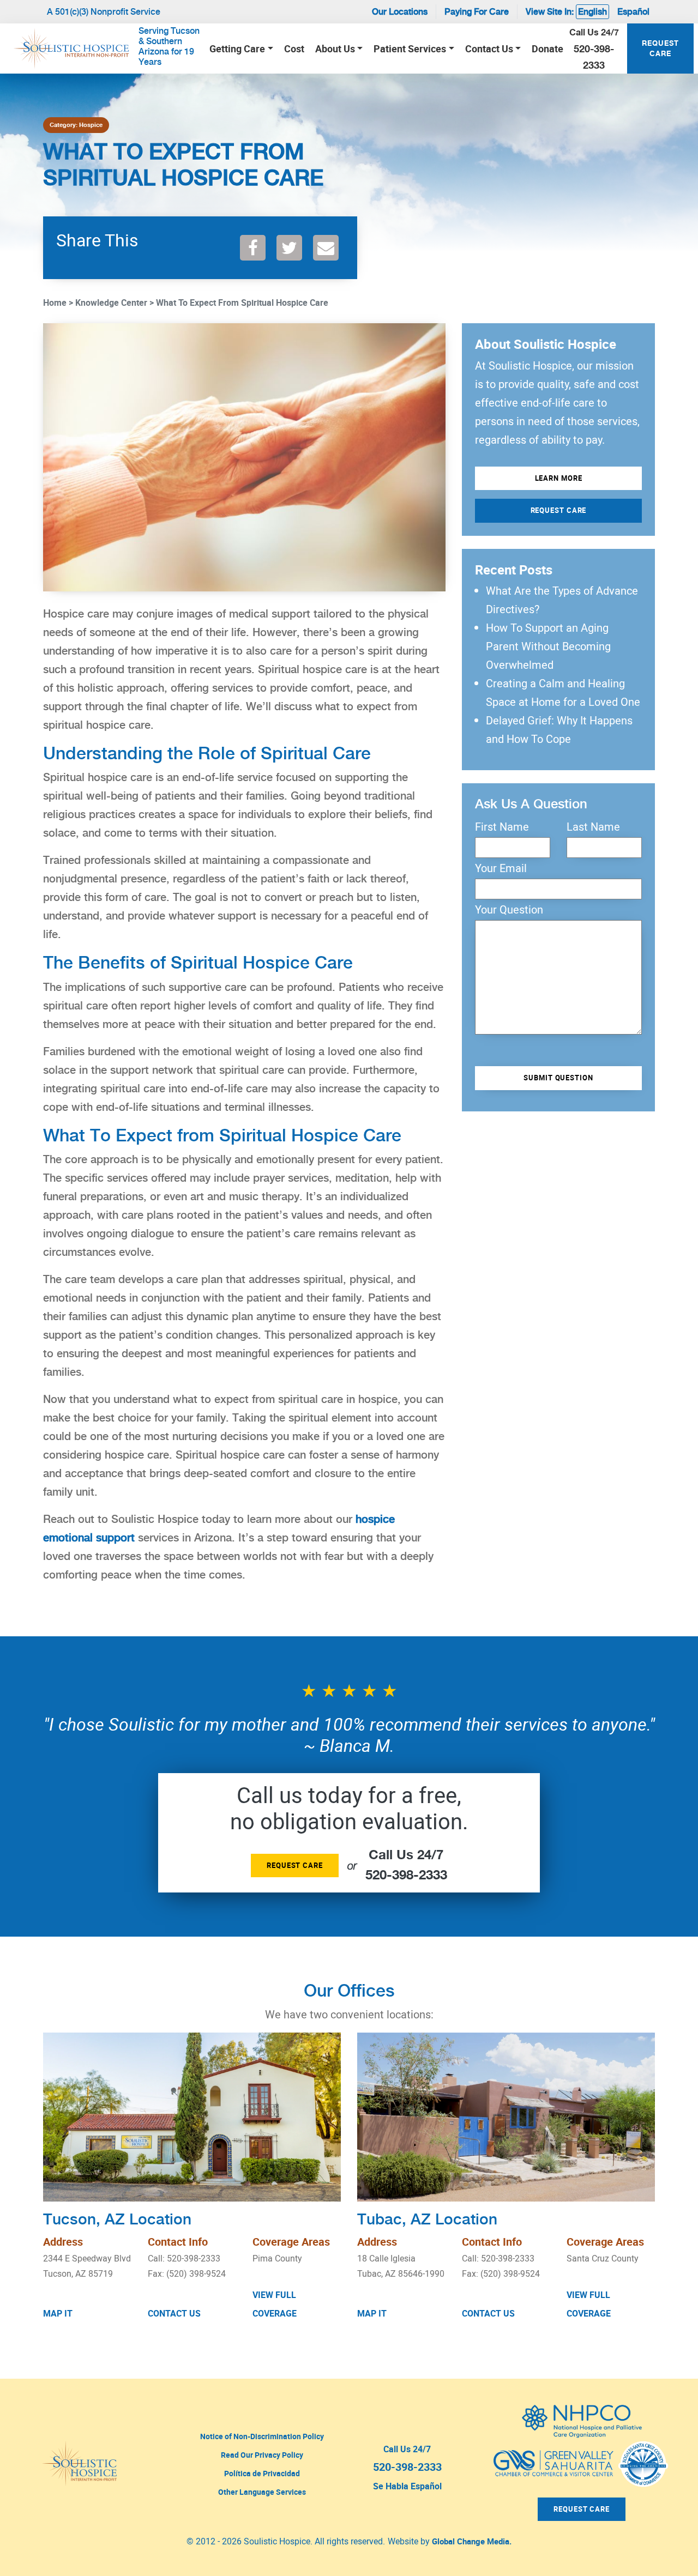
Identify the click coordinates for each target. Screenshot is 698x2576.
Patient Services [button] (410, 49)
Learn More (559, 478)
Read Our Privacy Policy (262, 2455)
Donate (547, 49)
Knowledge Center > (115, 303)
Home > (58, 303)
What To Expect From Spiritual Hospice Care (242, 303)
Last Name (593, 827)
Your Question (509, 910)
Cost (294, 49)
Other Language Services (262, 2492)
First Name (502, 827)
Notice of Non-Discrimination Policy (262, 2436)
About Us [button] (335, 49)
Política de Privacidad (262, 2473)
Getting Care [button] (237, 49)
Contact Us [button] (489, 49)
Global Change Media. (472, 2541)
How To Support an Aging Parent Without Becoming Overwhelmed (548, 646)
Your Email (501, 868)
